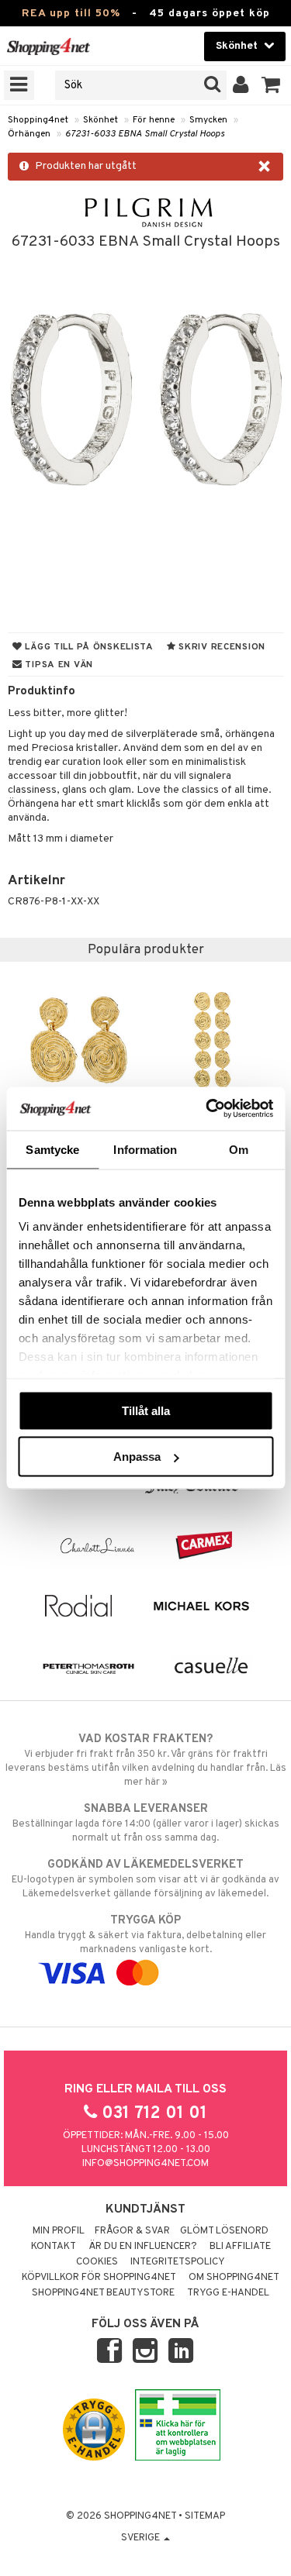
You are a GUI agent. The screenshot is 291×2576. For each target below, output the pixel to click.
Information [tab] (145, 1149)
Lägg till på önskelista (88, 647)
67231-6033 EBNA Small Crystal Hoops (145, 134)
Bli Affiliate (240, 2247)
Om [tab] (239, 1149)
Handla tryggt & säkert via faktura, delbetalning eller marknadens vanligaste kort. (145, 1935)
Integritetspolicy (178, 2262)
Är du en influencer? (143, 2247)
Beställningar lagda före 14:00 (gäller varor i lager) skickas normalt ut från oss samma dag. (146, 1823)
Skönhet (100, 120)
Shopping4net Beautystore (103, 2293)
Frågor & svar (132, 2231)
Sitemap (205, 2516)
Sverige (142, 2538)
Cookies (97, 2262)
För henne (154, 120)
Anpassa (137, 1457)
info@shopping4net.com (145, 2164)
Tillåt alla (146, 1410)
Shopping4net (38, 120)
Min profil (59, 2231)
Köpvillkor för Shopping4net (99, 2278)
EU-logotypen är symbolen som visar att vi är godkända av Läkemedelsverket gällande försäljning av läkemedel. (145, 1879)
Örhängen (29, 134)
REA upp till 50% (71, 14)
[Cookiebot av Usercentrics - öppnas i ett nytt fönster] (207, 1109)
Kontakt (54, 2247)
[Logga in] (241, 85)
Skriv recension (221, 647)
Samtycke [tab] (52, 1149)
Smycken (208, 120)
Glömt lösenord (224, 2231)
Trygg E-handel (228, 2293)
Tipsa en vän (58, 665)
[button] (271, 85)
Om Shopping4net (234, 2278)
